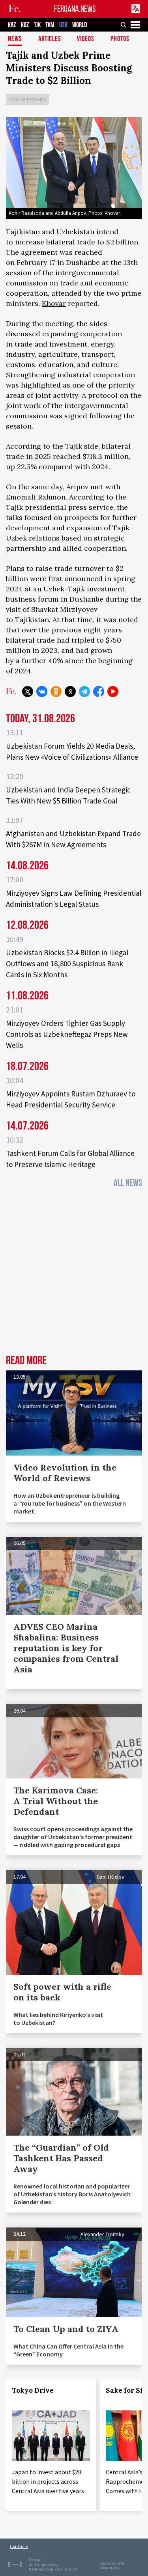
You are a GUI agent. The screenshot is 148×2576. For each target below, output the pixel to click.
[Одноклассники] (56, 692)
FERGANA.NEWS (75, 9)
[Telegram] (84, 692)
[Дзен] (70, 692)
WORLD (80, 25)
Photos (120, 39)
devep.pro (110, 2568)
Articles (50, 39)
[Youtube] (113, 692)
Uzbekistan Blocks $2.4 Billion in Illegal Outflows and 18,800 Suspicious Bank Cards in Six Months (67, 964)
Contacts (19, 2546)
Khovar (54, 303)
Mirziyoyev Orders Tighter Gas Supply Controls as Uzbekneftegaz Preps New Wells (67, 1034)
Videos (86, 39)
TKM (50, 25)
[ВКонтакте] (42, 692)
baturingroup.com (46, 2569)
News (15, 39)
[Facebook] (99, 692)
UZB (63, 25)
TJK (37, 25)
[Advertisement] (74, 1274)
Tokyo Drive (33, 2390)
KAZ (12, 25)
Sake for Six (126, 2390)
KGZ (25, 25)
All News (128, 1183)
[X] (28, 692)
